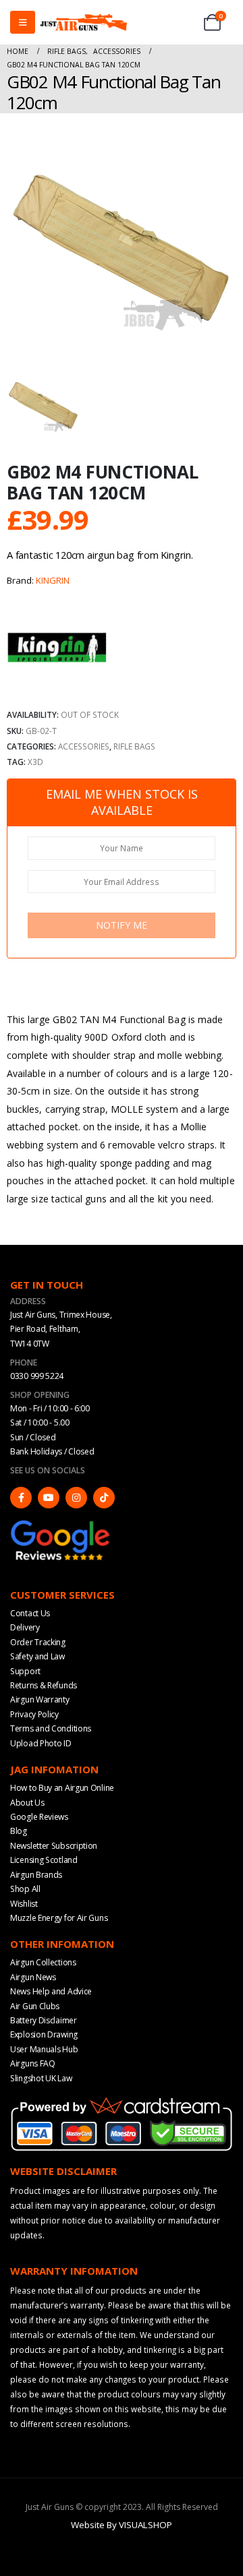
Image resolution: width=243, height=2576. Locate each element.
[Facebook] (21, 1498)
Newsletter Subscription (54, 1846)
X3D (35, 762)
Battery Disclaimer (44, 2020)
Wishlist (24, 1904)
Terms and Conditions (51, 1728)
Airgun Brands (36, 1875)
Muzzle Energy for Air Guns (59, 1918)
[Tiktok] (104, 1498)
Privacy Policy (34, 1714)
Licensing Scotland (44, 1860)
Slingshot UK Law (41, 2078)
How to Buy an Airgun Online (62, 1788)
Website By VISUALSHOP (122, 2525)
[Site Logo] (84, 22)
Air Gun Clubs (35, 2006)
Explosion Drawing (44, 2034)
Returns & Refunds (44, 1685)
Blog (19, 1831)
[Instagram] (76, 1498)
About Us (27, 1803)
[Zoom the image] (61, 1525)
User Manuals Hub (44, 2049)
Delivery (25, 1627)
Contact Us (30, 1613)
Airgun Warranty (40, 1699)
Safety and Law (37, 1656)
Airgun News (33, 1977)
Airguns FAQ (33, 2063)
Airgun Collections (43, 1962)
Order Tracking (38, 1642)
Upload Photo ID (41, 1743)
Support (25, 1671)
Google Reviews (39, 1817)
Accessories (84, 746)
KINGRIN (53, 580)
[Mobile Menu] (23, 22)
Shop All (25, 1889)
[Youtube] (49, 1498)
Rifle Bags (134, 746)
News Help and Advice (51, 1991)
